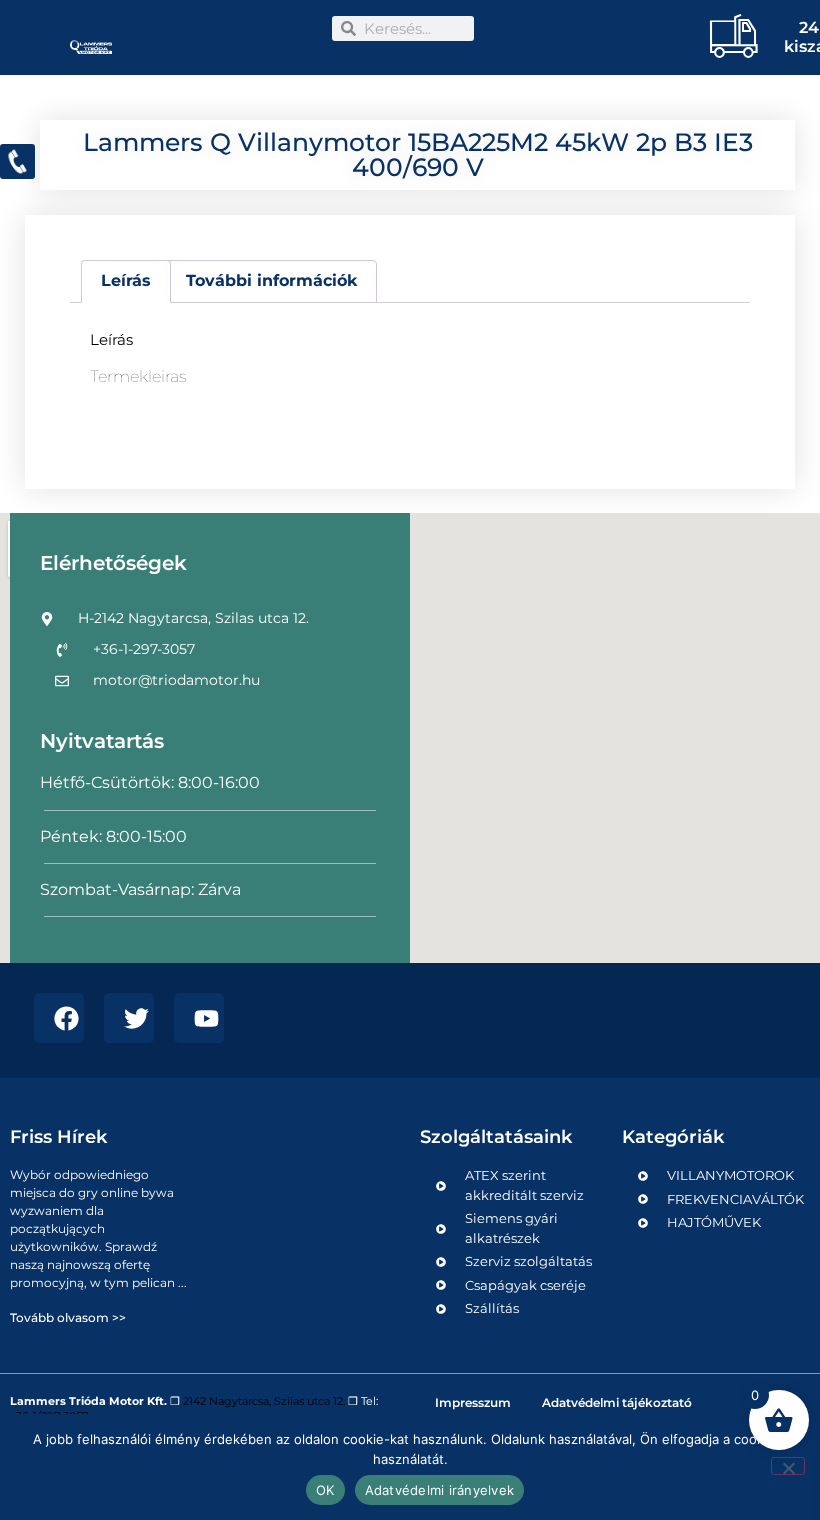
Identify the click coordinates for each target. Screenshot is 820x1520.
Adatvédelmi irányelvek (440, 1490)
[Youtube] (199, 1018)
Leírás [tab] (126, 280)
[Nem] (788, 1466)
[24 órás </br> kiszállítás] (726, 35)
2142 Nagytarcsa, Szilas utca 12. (264, 1401)
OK (325, 1490)
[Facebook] (59, 1018)
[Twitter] (129, 1018)
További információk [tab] (271, 280)
